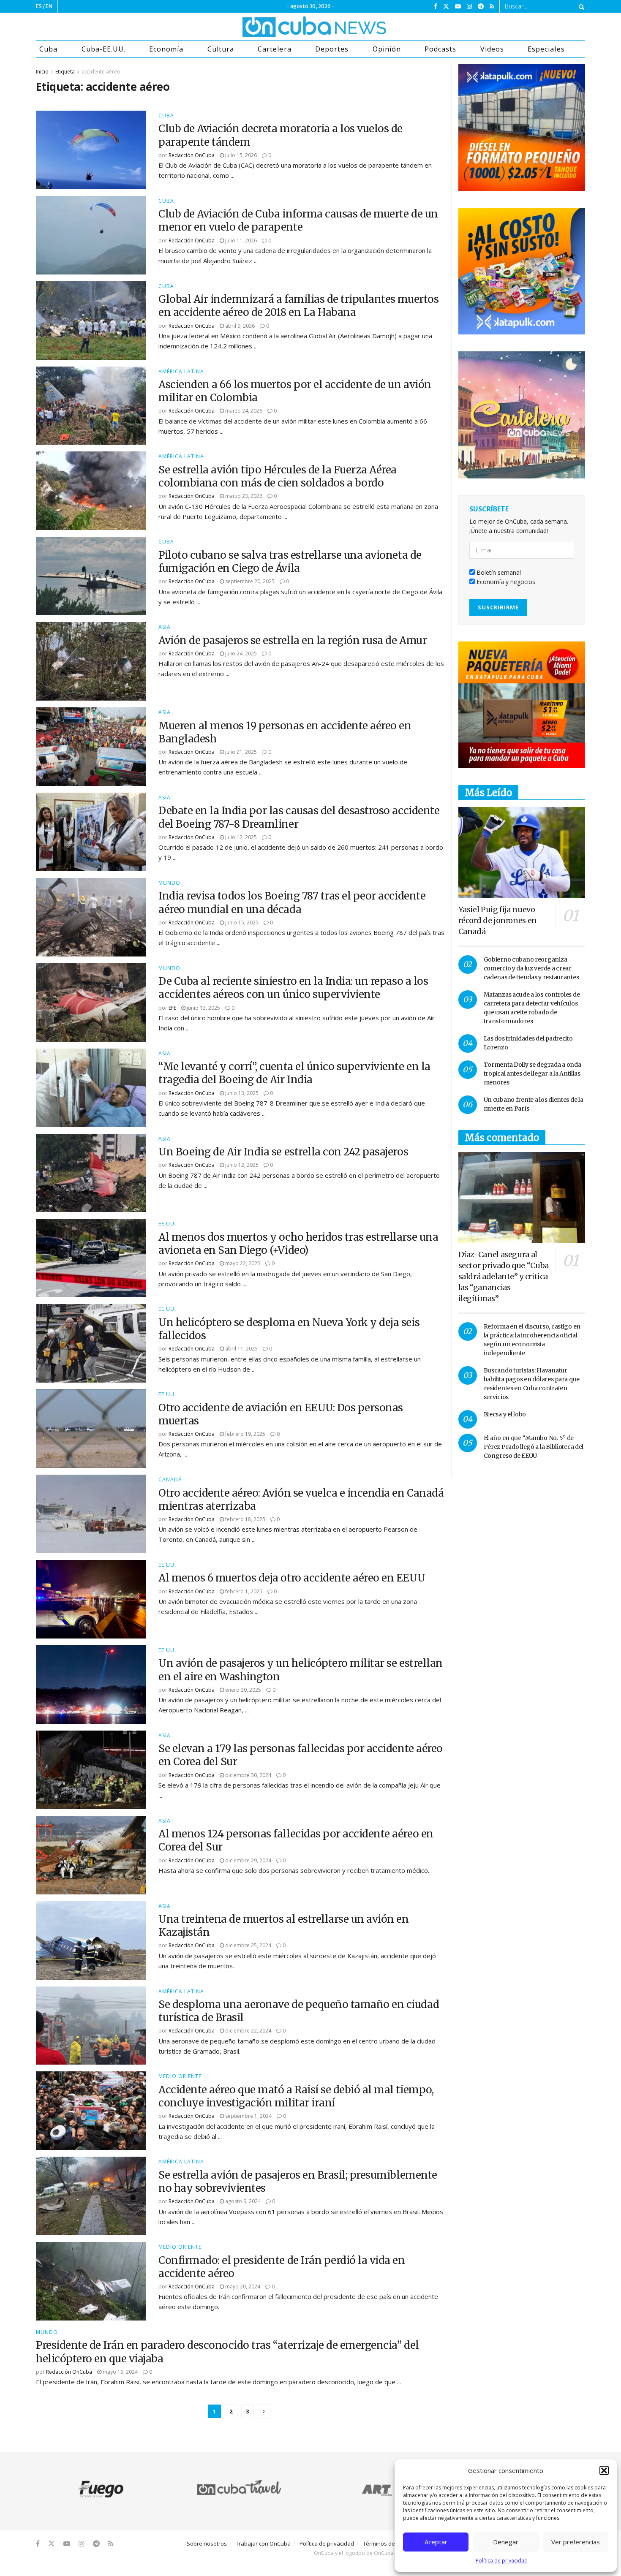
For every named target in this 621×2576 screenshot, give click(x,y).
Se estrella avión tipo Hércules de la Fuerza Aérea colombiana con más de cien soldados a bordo (278, 476)
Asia (165, 627)
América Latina (181, 372)
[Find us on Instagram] (469, 7)
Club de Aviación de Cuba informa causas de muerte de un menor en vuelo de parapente (298, 220)
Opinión (387, 49)
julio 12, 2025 (240, 837)
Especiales (546, 49)
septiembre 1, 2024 (248, 2116)
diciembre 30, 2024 (248, 1775)
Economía (166, 49)
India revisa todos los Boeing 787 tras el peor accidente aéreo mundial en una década (292, 902)
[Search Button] (580, 6)
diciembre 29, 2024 (248, 1860)
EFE (172, 1008)
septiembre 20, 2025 (249, 581)
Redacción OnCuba (192, 155)
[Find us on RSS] (492, 7)
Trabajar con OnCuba (263, 2543)
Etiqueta (65, 72)
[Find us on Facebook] (436, 7)
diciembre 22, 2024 (248, 2031)
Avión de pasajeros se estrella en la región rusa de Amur (294, 640)
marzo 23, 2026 (243, 496)
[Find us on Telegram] (481, 7)
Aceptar (436, 2542)
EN (49, 6)
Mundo (169, 883)
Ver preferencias (576, 2542)
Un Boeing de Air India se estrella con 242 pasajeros (283, 1152)
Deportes (332, 49)
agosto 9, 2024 (242, 2201)
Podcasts (440, 49)
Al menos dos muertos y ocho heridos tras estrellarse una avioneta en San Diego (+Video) (298, 1244)
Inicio (42, 72)
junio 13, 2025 (203, 1008)
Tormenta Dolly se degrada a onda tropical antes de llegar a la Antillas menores (532, 1073)
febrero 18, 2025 (245, 1519)
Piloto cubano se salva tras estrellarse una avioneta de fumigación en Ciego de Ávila (290, 562)
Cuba (48, 49)
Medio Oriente (180, 2076)
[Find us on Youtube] (458, 7)
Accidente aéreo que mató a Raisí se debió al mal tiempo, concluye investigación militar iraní (296, 2096)
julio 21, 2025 (240, 752)
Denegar (506, 2542)
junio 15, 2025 (241, 923)
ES (39, 6)
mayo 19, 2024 (120, 2372)
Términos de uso (384, 2543)
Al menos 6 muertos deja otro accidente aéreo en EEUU (292, 1578)
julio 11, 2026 (240, 240)
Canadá (170, 1480)
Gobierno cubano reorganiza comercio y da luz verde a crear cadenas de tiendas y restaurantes (531, 968)
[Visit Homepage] (283, 27)
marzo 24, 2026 (243, 411)
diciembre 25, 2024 (248, 1945)
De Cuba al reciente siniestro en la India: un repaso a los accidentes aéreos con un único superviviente (293, 988)
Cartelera (274, 49)
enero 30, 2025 (242, 1690)
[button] (604, 2470)
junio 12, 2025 (241, 1165)
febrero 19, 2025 (245, 1434)
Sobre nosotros (207, 2543)
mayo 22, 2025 (242, 1263)
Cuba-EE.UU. (103, 49)
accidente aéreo (101, 72)
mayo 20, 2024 (242, 2287)
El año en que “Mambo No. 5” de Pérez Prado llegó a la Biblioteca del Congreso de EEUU (534, 1447)
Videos (492, 49)
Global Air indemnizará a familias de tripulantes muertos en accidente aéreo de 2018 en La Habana (298, 306)
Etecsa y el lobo (505, 1414)
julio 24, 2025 (240, 654)
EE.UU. (167, 1224)
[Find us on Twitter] (446, 7)
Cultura (221, 49)
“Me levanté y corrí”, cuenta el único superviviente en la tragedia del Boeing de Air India (294, 1073)
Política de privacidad (502, 2561)
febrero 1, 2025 (243, 1591)
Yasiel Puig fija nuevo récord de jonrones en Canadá (498, 920)
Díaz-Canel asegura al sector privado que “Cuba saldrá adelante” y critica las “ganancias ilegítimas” (504, 1276)
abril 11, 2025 (241, 1349)
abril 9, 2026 (239, 326)
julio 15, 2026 (240, 155)
